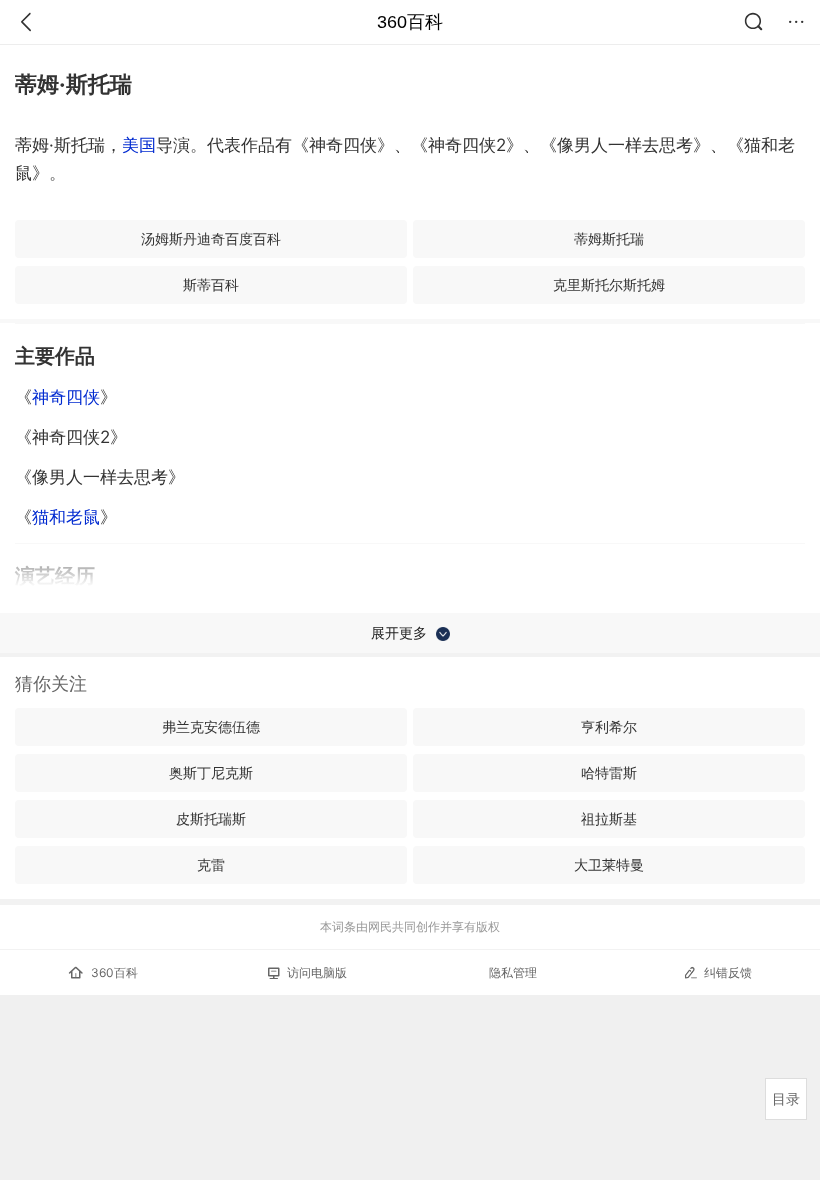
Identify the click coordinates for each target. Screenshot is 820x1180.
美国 (139, 145)
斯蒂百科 (211, 284)
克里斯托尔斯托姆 (609, 284)
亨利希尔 (609, 726)
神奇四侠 (66, 397)
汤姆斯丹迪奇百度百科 (211, 238)
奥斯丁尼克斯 (211, 772)
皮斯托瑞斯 (211, 818)
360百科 (410, 22)
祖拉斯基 (609, 818)
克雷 (211, 864)
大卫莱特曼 (609, 864)
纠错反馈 (728, 972)
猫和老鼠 (66, 517)
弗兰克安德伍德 (211, 726)
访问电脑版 (317, 972)
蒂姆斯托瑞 (609, 238)
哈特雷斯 (609, 772)
